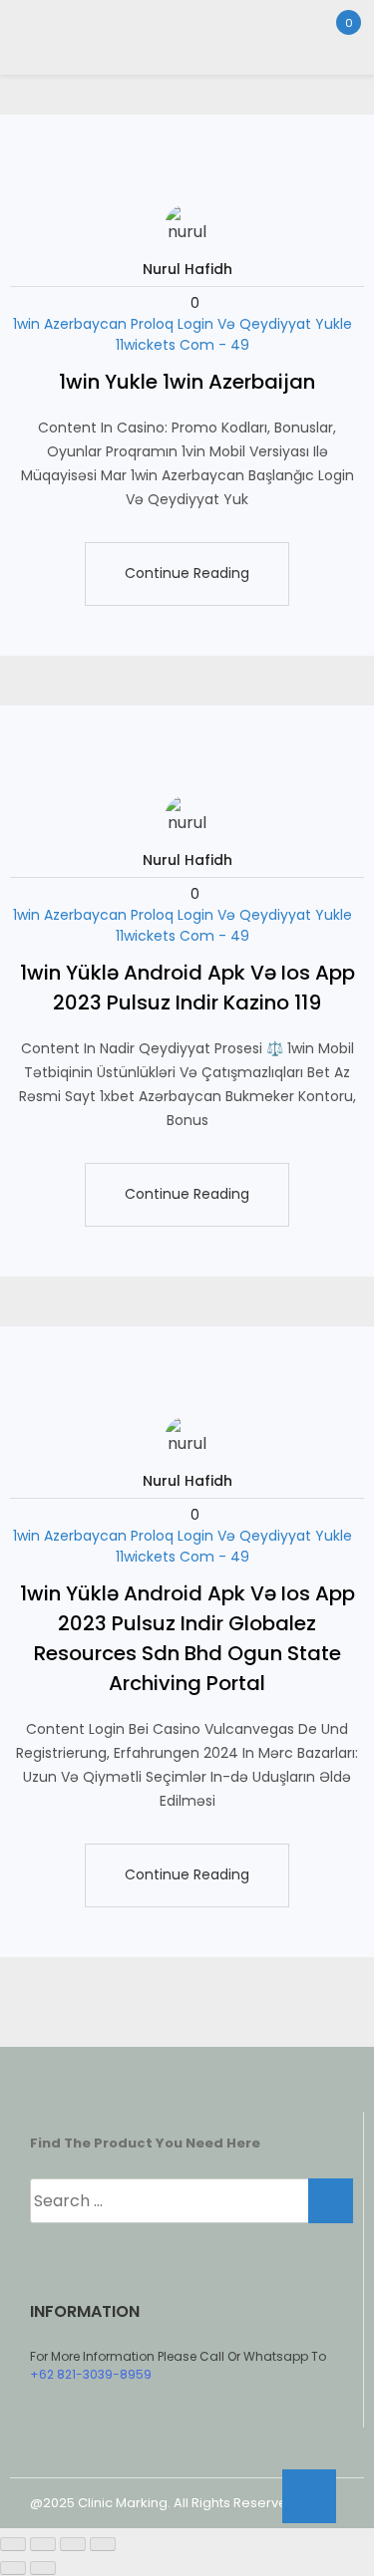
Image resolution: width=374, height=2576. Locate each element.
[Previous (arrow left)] (13, 2568)
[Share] (73, 2544)
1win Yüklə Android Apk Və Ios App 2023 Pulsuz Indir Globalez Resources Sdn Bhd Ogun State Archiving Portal (187, 1638)
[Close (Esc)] (103, 2544)
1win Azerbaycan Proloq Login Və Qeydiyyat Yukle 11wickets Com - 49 (183, 334)
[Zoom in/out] (13, 2544)
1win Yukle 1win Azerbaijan (187, 382)
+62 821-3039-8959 (91, 2374)
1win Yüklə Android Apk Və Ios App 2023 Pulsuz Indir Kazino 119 (187, 988)
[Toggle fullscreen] (43, 2544)
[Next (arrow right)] (43, 2568)
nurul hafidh (187, 269)
